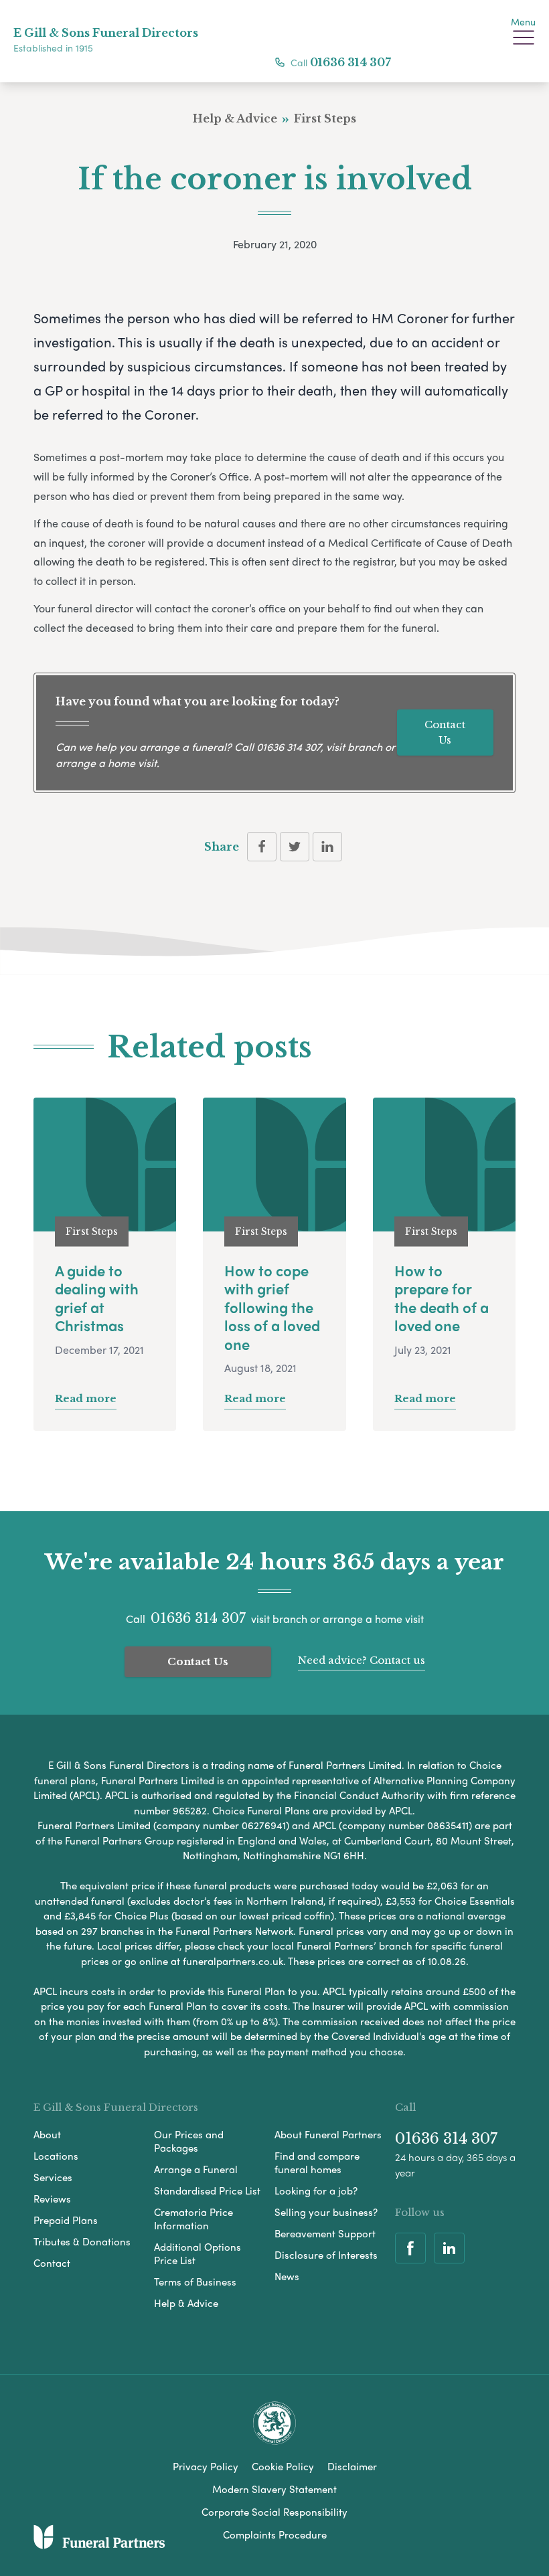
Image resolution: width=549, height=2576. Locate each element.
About (47, 2134)
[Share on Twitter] (295, 847)
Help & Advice (186, 2303)
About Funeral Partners (328, 2134)
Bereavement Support (325, 2233)
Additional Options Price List (198, 2253)
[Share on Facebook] (262, 847)
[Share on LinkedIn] (327, 847)
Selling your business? (326, 2212)
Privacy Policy (206, 2466)
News (287, 2276)
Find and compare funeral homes (317, 2162)
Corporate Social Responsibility (274, 2512)
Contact (52, 2263)
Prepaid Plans (66, 2220)
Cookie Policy (283, 2466)
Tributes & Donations (82, 2241)
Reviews (52, 2199)
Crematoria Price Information (193, 2219)
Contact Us (445, 732)
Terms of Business (195, 2282)
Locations (56, 2156)
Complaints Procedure (275, 2535)
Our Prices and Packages (189, 2141)
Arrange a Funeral (196, 2169)
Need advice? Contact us (362, 1660)
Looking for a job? (316, 2191)
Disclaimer (352, 2466)
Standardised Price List (207, 2191)
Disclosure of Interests (326, 2255)
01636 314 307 (350, 62)
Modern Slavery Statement (274, 2489)
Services (53, 2177)
